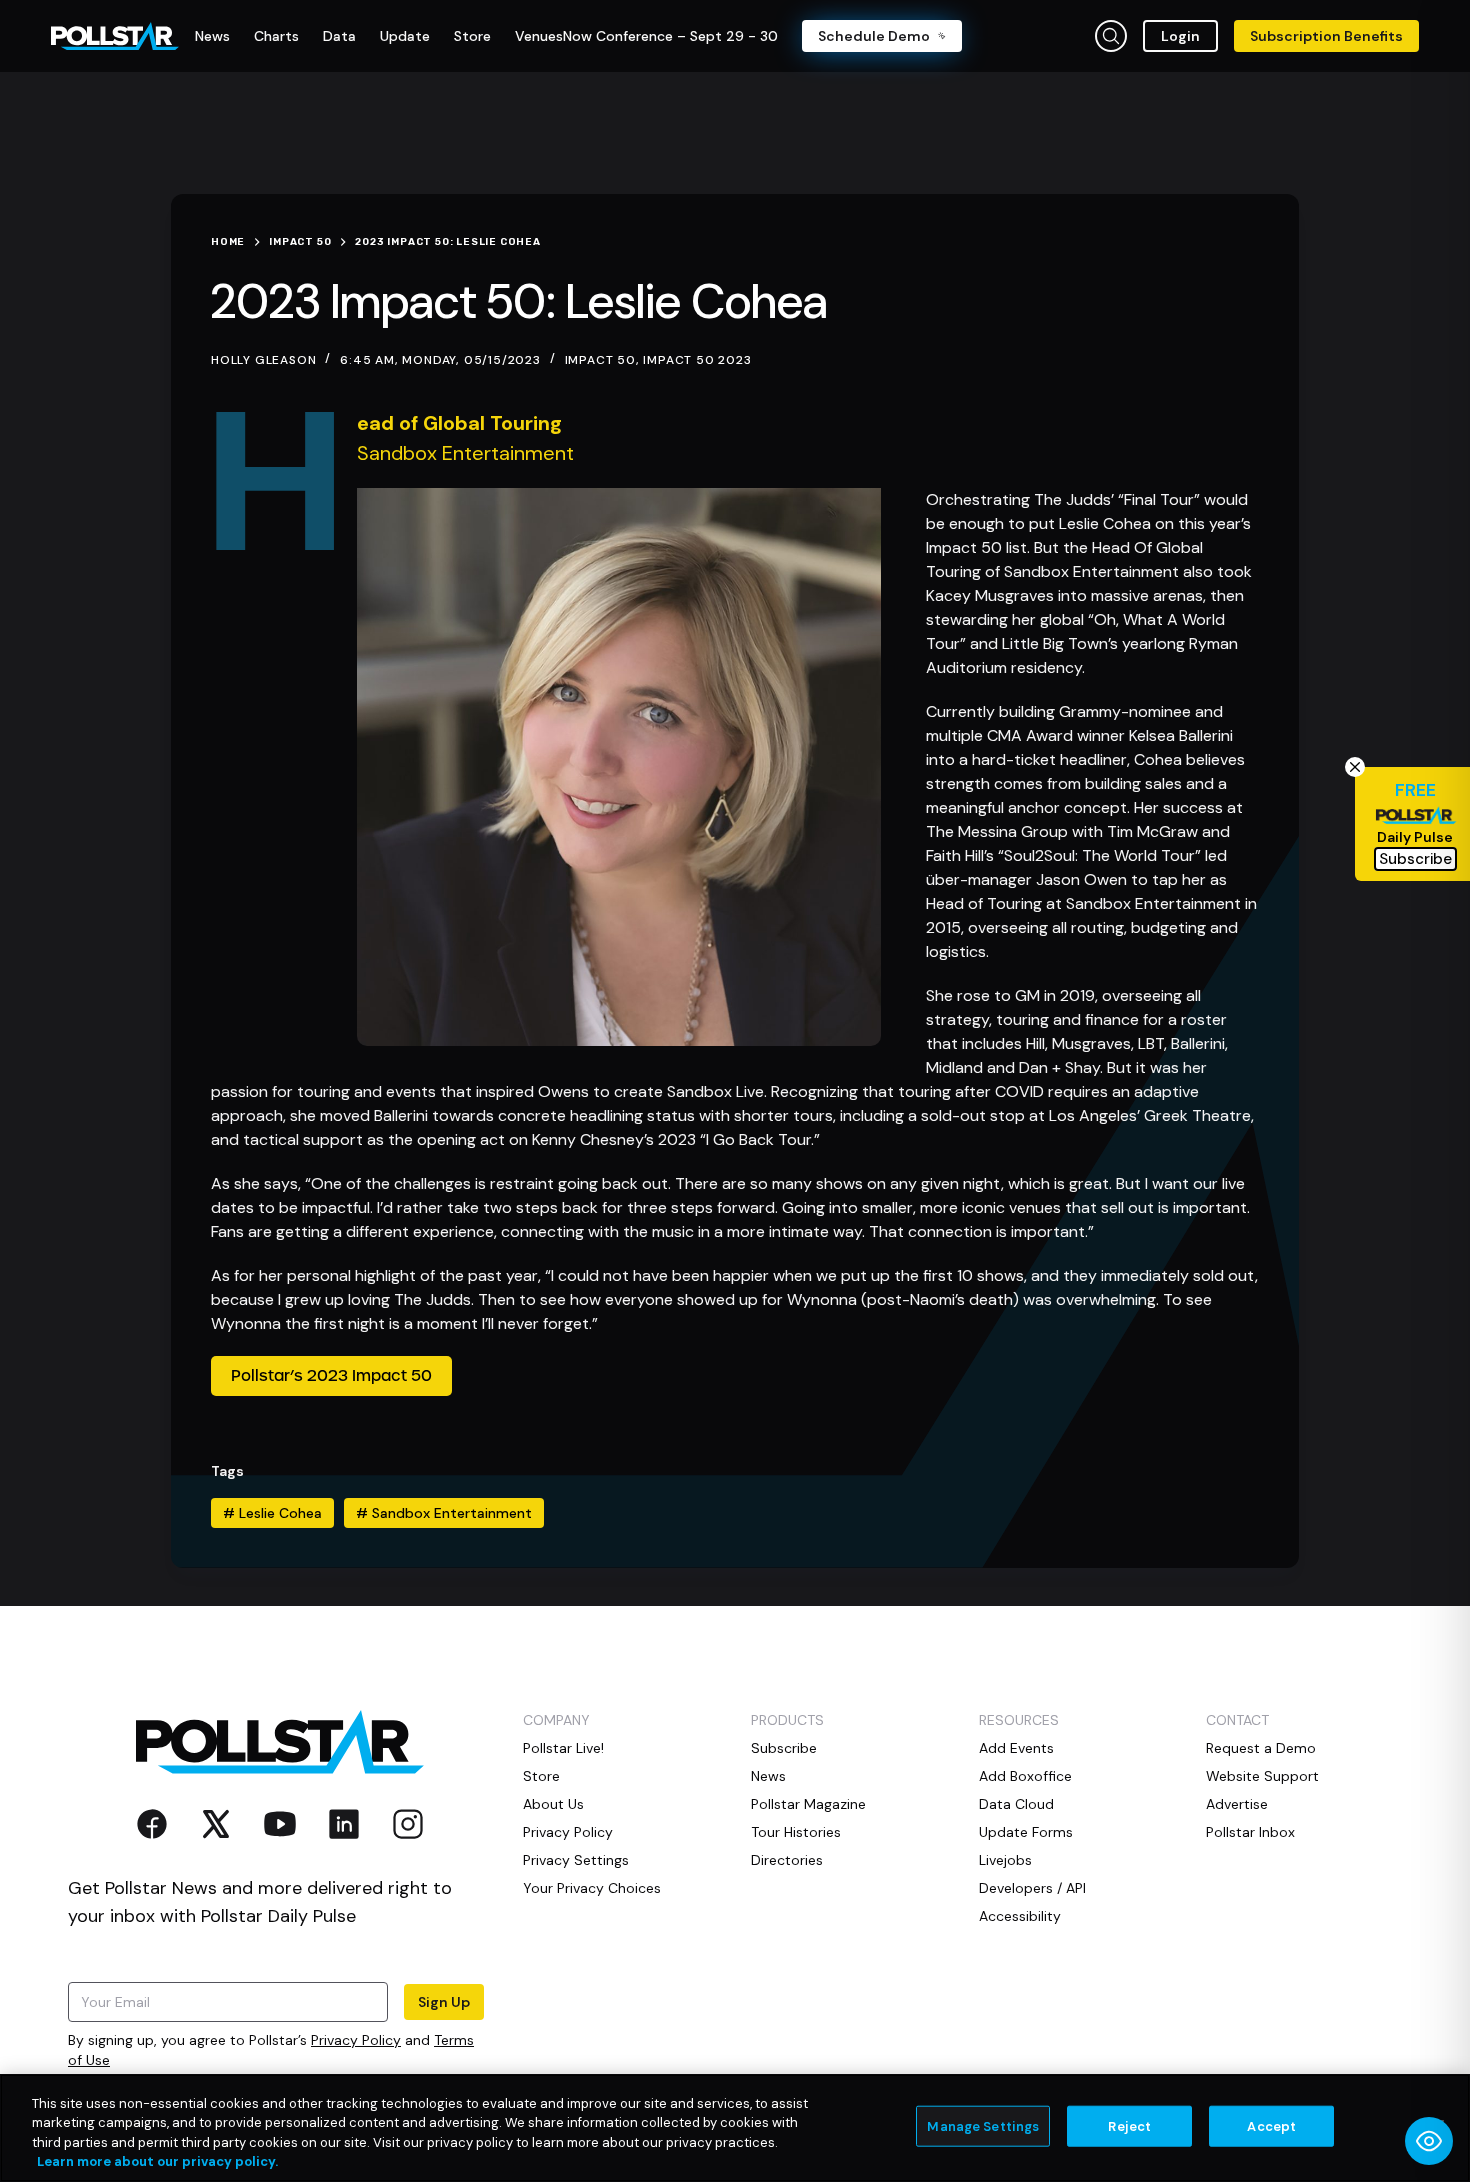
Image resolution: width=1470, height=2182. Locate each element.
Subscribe (784, 1748)
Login (1180, 36)
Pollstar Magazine (808, 1804)
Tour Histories (796, 1832)
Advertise (1237, 1804)
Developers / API (1032, 1888)
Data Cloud (1016, 1804)
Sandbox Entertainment (444, 1513)
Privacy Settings (576, 1860)
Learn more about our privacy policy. (157, 2161)
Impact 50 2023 (697, 360)
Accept (1271, 2126)
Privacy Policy (356, 2040)
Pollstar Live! (563, 1748)
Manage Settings (983, 2126)
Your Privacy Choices (592, 1888)
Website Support (1262, 1776)
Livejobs (1005, 1860)
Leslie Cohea (272, 1513)
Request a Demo (1261, 1748)
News (768, 1776)
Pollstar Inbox (1250, 1832)
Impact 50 (600, 360)
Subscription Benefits (1326, 36)
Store (541, 1776)
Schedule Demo (874, 36)
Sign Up (444, 2002)
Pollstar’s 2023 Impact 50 (331, 1376)
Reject (1129, 2126)
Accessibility (1020, 1916)
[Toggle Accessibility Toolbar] (1429, 2141)
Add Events (1016, 1748)
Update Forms (1026, 1832)
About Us (553, 1804)
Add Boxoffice (1025, 1776)
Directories (787, 1860)
